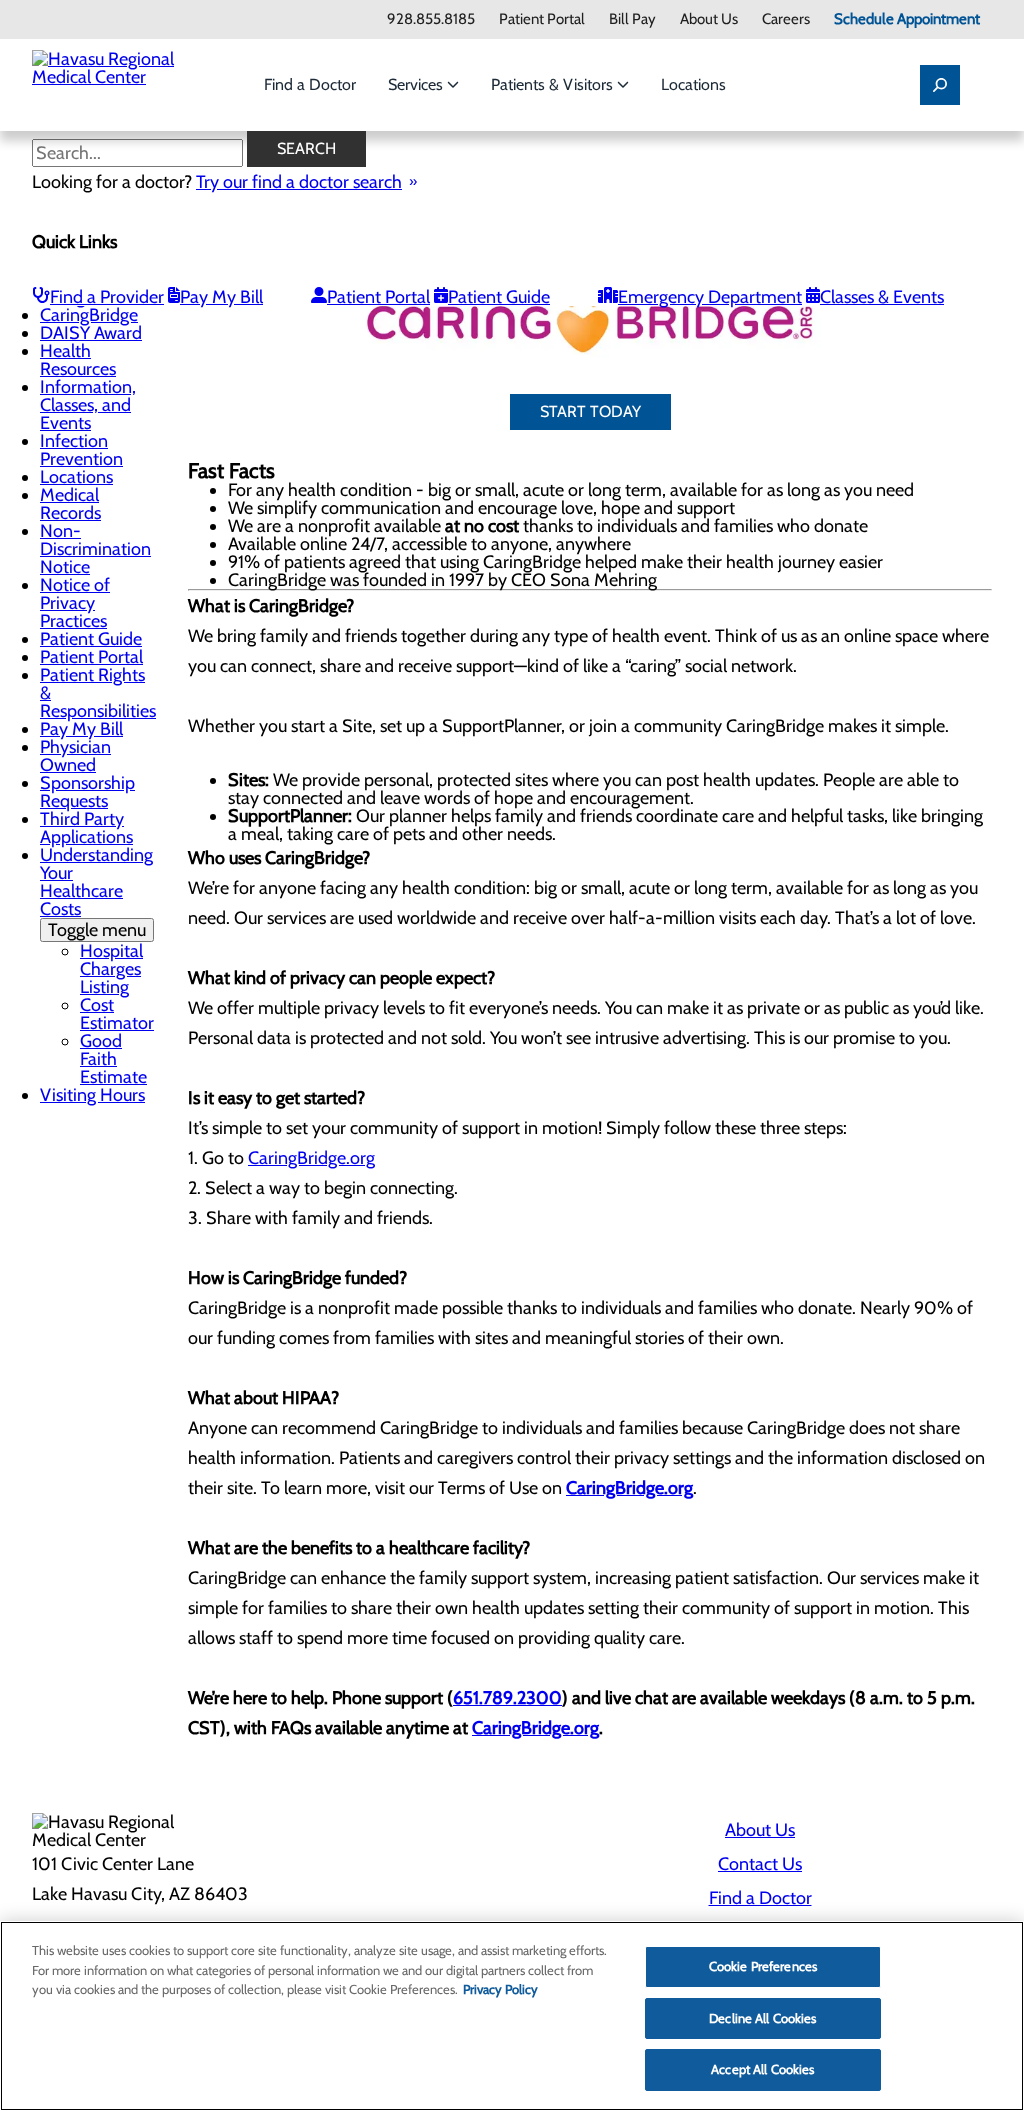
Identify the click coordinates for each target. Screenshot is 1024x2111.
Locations (693, 84)
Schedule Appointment (907, 19)
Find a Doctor (310, 84)
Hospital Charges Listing (111, 969)
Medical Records (70, 504)
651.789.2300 (507, 1698)
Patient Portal (542, 19)
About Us (709, 19)
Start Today (590, 411)
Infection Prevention (81, 450)
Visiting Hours (92, 1095)
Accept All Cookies (762, 2069)
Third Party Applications (86, 828)
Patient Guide (499, 297)
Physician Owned (75, 756)
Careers (786, 19)
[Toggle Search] (940, 85)
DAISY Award (91, 333)
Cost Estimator (117, 1014)
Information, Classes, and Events (88, 405)
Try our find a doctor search (299, 182)
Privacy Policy (500, 1989)
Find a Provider (107, 297)
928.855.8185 (431, 19)
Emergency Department (710, 297)
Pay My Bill (221, 297)
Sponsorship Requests (87, 792)
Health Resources (78, 360)
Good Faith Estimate (113, 1059)
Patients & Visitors (554, 84)
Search (306, 148)
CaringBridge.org (311, 1158)
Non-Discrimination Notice (95, 549)
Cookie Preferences (763, 1966)
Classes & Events (882, 297)
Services (417, 84)
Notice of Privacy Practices (75, 603)
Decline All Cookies (762, 2018)
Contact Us (760, 1864)
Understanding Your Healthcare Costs (96, 892)
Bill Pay (632, 19)
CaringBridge (89, 315)
